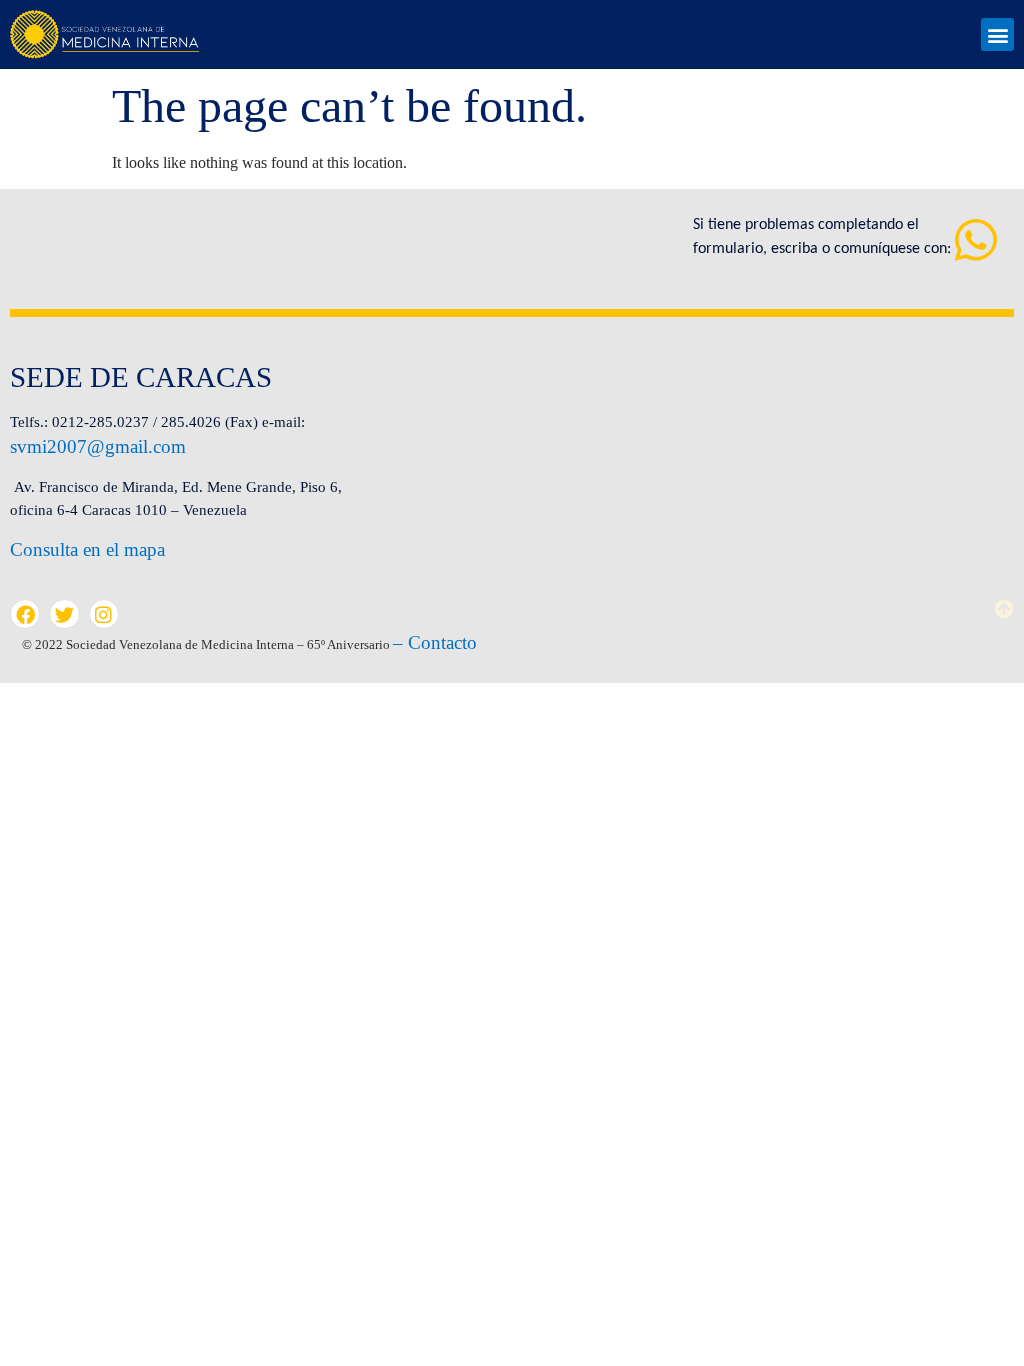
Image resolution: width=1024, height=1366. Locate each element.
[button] (997, 34)
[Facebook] (25, 614)
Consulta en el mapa (87, 549)
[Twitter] (64, 614)
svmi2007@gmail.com (98, 446)
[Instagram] (104, 614)
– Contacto (435, 642)
